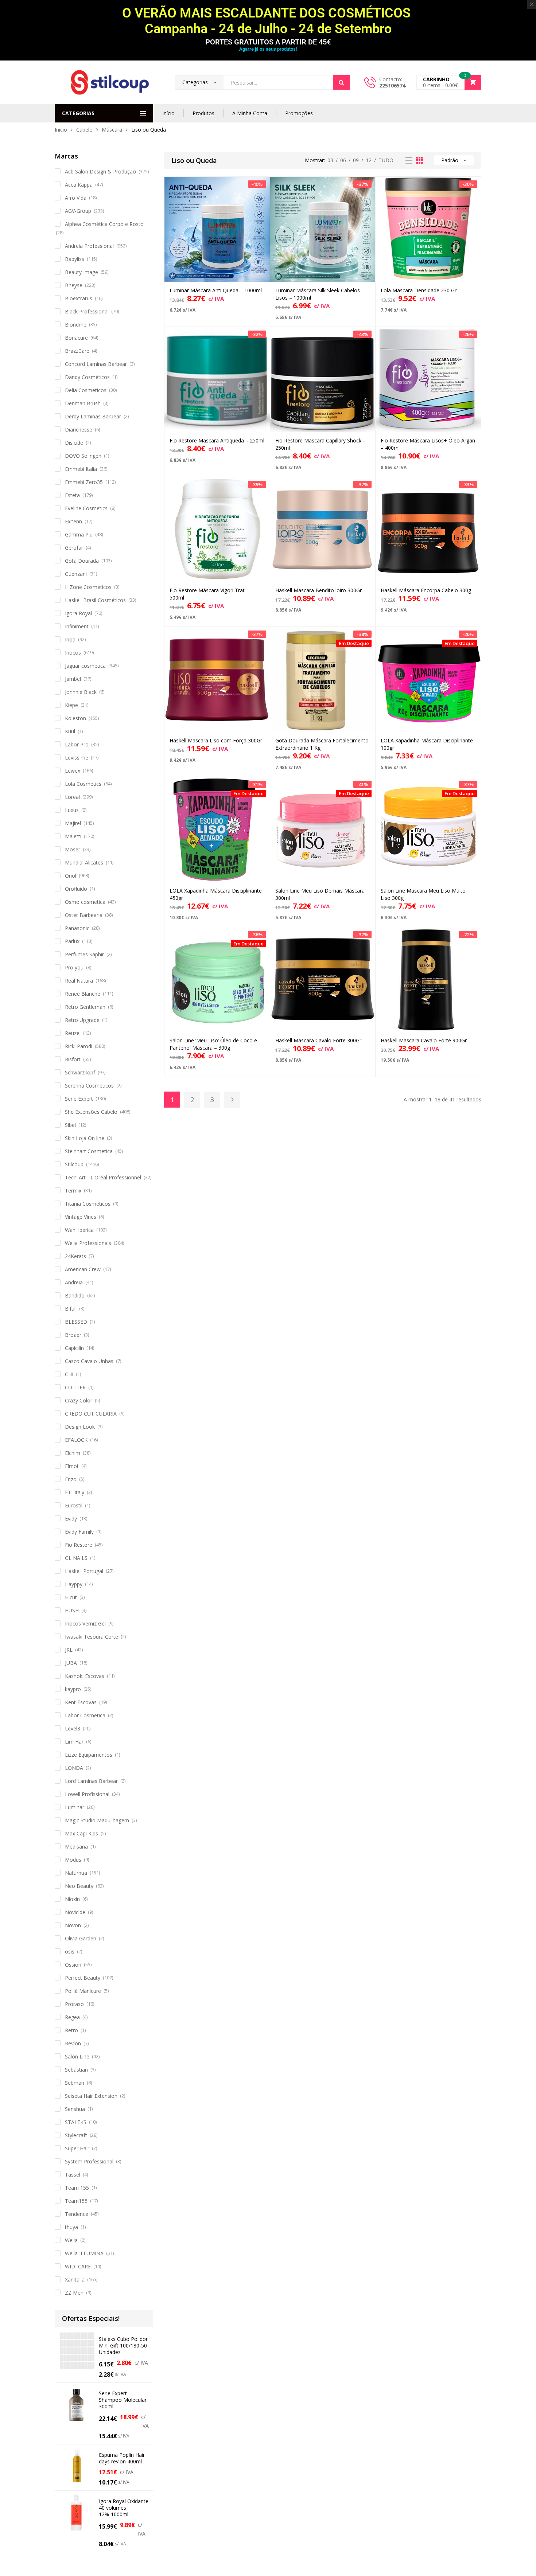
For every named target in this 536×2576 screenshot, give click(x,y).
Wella (71, 2240)
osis (70, 1951)
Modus (73, 1860)
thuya (71, 2227)
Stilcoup (74, 1164)
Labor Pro (77, 744)
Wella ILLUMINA (84, 2253)
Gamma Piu (79, 534)
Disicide (74, 443)
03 (330, 160)
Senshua (75, 2109)
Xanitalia (75, 2280)
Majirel (73, 823)
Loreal (72, 797)
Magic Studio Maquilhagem (97, 1820)
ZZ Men (74, 2293)
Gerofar (74, 548)
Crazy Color (79, 1400)
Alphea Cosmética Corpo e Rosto (104, 224)
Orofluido (76, 889)
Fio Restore (79, 1545)
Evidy (71, 1519)
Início (168, 113)
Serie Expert (79, 1099)
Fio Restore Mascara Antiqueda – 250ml (217, 440)
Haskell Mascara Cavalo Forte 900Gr (424, 1040)
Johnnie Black (81, 692)
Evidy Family (79, 1532)
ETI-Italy (75, 1492)
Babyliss (75, 259)
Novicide (75, 1912)
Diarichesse (79, 430)
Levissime (77, 758)
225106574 (392, 85)
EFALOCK (76, 1440)
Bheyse (74, 285)
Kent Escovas (81, 1702)
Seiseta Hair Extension (91, 2096)
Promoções (299, 113)
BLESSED (76, 1322)
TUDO (386, 160)
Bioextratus (79, 298)
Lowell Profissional (87, 1794)
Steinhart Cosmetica (89, 1151)
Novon (73, 1925)
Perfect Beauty (83, 1978)
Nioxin (72, 1899)
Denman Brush (83, 403)
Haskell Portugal (84, 1571)
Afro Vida (76, 198)
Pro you (74, 967)
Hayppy (74, 1584)
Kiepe (71, 705)
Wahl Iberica (79, 1230)
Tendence (77, 2214)
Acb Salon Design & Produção (100, 171)
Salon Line (77, 2056)
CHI (69, 1374)
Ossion (73, 1965)
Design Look (80, 1427)
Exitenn (73, 521)
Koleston (75, 718)
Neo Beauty (79, 1886)
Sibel (70, 1125)
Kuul (70, 731)
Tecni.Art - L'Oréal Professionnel (103, 1177)
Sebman (75, 2083)
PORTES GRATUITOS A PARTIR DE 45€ (268, 42)
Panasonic (77, 928)
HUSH (72, 1610)
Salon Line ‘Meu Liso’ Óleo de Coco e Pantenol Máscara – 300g (213, 1044)
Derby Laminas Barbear (93, 416)
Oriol (71, 876)
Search (341, 82)
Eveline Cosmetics (86, 508)
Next (232, 1100)
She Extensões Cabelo (91, 1112)
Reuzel (73, 1033)
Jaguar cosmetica (85, 666)
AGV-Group (78, 211)
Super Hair (77, 2148)
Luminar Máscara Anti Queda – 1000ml (216, 290)
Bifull (71, 1309)
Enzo (71, 1479)
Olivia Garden (81, 1938)
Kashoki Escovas (85, 1676)
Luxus (72, 810)
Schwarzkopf (80, 1072)
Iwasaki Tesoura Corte (92, 1637)
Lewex (73, 771)
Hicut (71, 1597)
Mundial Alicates (84, 862)
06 (343, 160)
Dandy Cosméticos (87, 377)
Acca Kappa (79, 185)
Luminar (75, 1807)
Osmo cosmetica (85, 902)
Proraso (74, 2004)
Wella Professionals (88, 1243)
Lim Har (74, 1742)
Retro (71, 2030)
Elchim (73, 1453)
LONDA (74, 1768)
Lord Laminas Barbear (91, 1781)
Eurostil (74, 1505)
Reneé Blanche (83, 994)
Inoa (70, 639)
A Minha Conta (250, 113)
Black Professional (87, 311)
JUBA (71, 1663)
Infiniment (77, 626)
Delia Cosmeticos (86, 390)
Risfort (73, 1059)
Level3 (73, 1728)
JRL (69, 1650)
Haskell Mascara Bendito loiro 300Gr (319, 590)
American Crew (83, 1269)
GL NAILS (76, 1558)
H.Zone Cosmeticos (88, 587)
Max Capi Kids (81, 1833)
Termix (73, 1191)
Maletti (73, 836)
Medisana (76, 1847)
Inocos (73, 653)
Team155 (76, 2201)
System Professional (89, 2161)
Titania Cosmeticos (88, 1204)
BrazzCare (77, 351)
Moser (73, 849)
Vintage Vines (81, 1217)
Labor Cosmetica (85, 1715)
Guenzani (76, 574)
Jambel (73, 679)
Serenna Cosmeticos (89, 1086)
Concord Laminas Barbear (96, 364)
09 (356, 160)
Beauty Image (81, 272)
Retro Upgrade (82, 1020)
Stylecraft (76, 2135)
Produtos (203, 113)
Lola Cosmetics (83, 784)
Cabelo (84, 130)
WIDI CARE (78, 2266)
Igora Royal (78, 613)
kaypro (73, 1689)
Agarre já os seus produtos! (268, 49)
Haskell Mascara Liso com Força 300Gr (216, 740)
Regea (72, 2017)
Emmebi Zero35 (84, 482)
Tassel (73, 2175)
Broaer (73, 1335)
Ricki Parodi (79, 1046)
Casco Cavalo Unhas (89, 1361)
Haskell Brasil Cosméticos (95, 600)
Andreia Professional (89, 246)
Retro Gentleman (85, 1007)
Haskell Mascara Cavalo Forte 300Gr (318, 1040)
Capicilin (74, 1348)
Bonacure (76, 338)
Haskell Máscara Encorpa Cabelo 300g (426, 590)
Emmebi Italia (81, 469)
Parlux (72, 941)
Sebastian (76, 2070)
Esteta (72, 495)
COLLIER (75, 1387)
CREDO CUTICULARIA (91, 1414)
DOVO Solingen (83, 456)
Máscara (112, 130)
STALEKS (76, 2122)
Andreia (74, 1282)
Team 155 (77, 2188)
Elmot (72, 1466)
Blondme (76, 325)
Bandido (75, 1295)
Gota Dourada (82, 561)
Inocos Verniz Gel (85, 1623)
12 (369, 160)
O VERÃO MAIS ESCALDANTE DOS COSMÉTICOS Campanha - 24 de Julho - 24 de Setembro (268, 21)
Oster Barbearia (84, 915)
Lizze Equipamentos (89, 1755)
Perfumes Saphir (84, 954)
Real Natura (79, 981)
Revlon (73, 2043)
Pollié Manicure (83, 1991)
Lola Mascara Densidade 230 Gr (419, 290)
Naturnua (76, 1873)
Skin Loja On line (85, 1138)
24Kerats (75, 1256)
